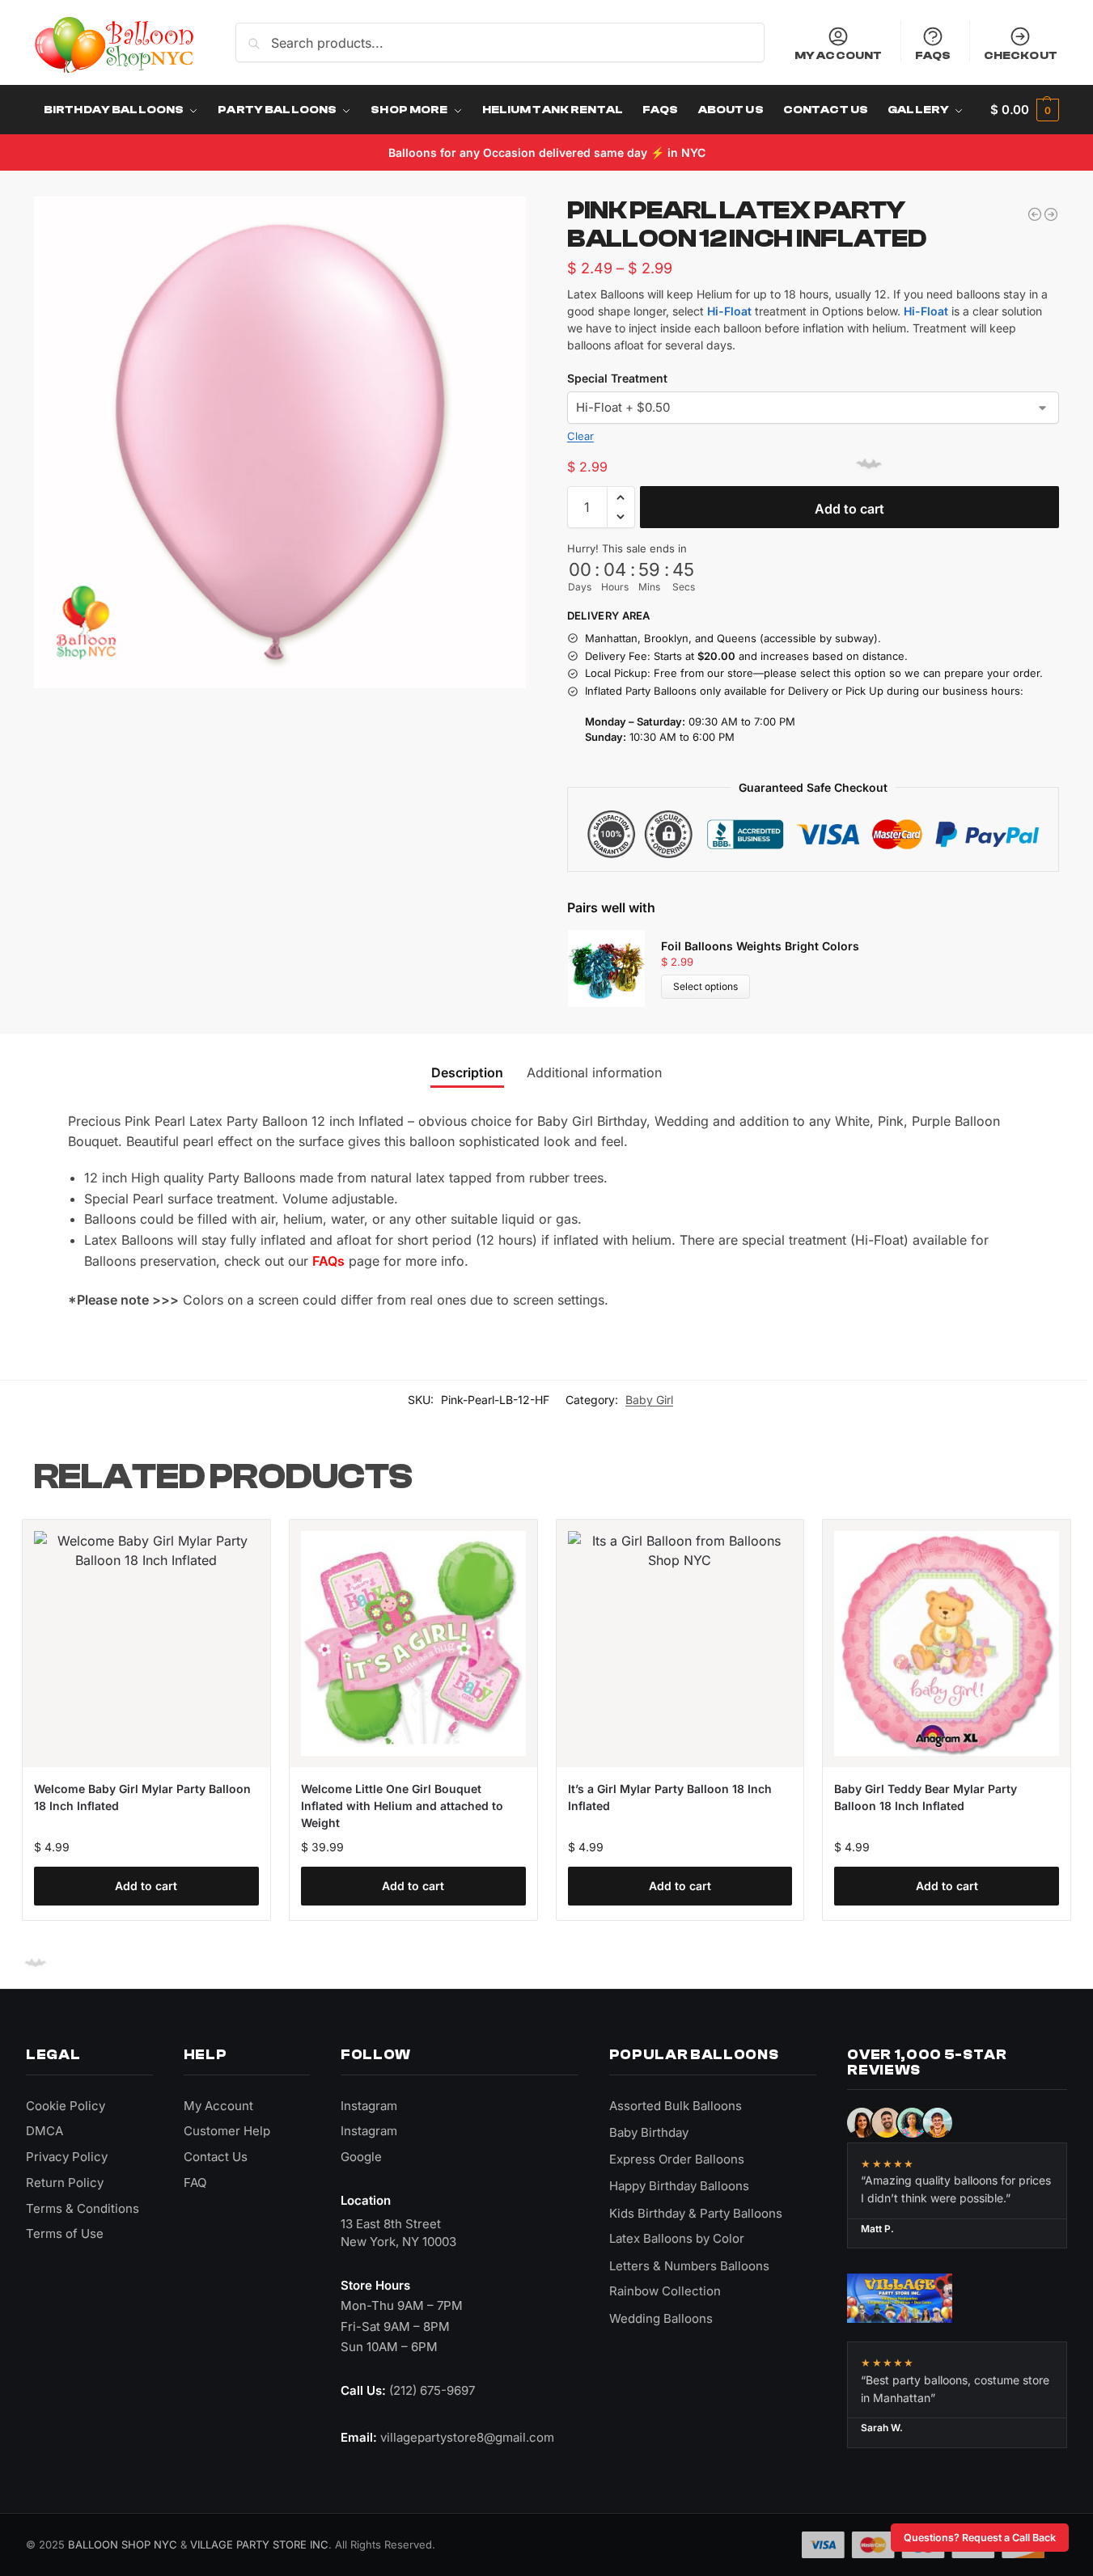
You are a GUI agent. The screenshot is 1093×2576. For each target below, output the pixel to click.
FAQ (195, 2183)
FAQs (933, 55)
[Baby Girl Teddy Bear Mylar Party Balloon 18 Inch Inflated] (947, 1643)
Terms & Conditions (83, 2208)
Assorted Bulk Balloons (676, 2106)
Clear (580, 436)
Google (361, 2157)
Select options (705, 986)
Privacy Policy (67, 2157)
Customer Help (227, 2131)
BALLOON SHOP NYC (123, 2544)
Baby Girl (649, 1400)
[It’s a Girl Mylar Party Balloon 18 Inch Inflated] (680, 1643)
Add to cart (849, 509)
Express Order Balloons (677, 2159)
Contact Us (216, 2157)
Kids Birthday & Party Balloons (696, 2213)
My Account (838, 55)
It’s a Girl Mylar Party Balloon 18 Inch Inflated (670, 1797)
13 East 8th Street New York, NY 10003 (398, 2233)
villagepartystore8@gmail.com (467, 2437)
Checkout (1021, 55)
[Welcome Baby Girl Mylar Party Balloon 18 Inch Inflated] (1051, 214)
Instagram (369, 2106)
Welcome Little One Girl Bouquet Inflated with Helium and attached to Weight (402, 1806)
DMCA (44, 2131)
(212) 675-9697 (432, 2390)
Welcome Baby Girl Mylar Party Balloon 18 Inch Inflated (142, 1797)
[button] (1025, 110)
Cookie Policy (66, 2106)
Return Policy (65, 2183)
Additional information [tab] (594, 1072)
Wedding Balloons (661, 2318)
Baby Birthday (649, 2132)
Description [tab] (467, 1072)
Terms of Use (65, 2233)
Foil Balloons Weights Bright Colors (760, 946)
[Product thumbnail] (614, 969)
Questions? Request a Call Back (980, 2538)
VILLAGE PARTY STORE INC (259, 2544)
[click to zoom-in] (280, 442)
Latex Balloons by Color (677, 2238)
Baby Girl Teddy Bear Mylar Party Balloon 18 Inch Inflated (926, 1797)
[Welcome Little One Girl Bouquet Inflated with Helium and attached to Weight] (1035, 214)
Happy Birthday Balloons (679, 2186)
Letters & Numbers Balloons (689, 2266)
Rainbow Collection (665, 2291)
